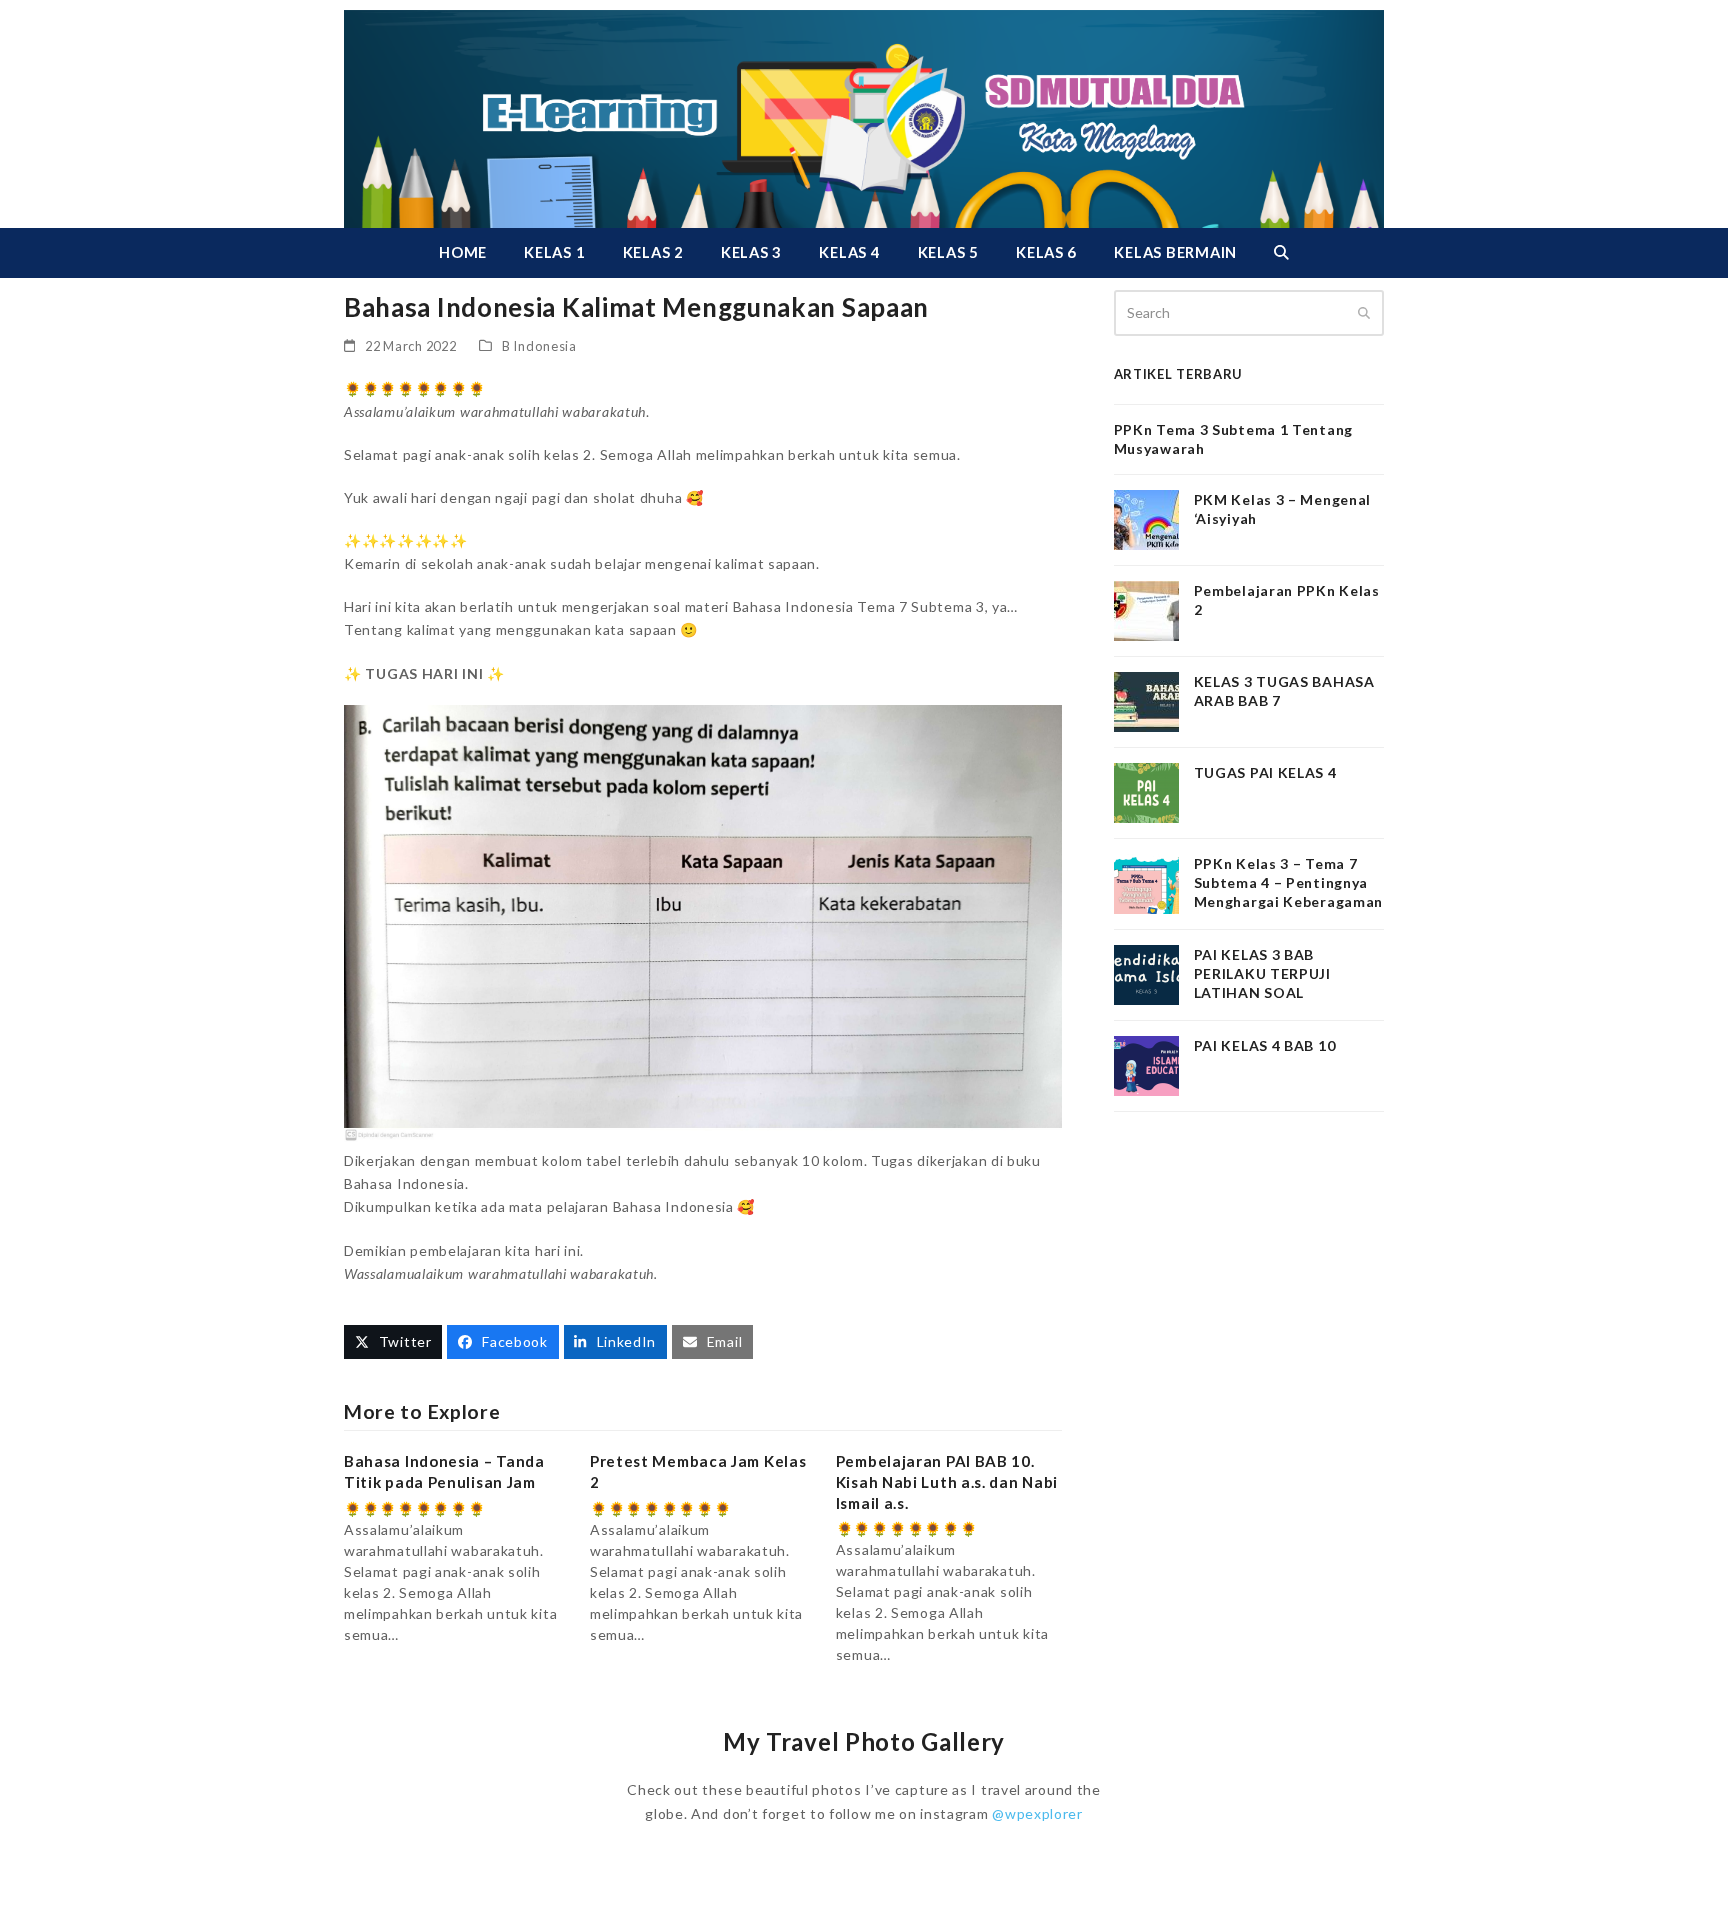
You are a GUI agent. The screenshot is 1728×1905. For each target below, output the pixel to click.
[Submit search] (1364, 313)
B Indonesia (539, 346)
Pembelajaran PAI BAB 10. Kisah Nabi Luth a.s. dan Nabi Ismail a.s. (947, 1481)
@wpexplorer (1037, 1813)
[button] (1281, 253)
